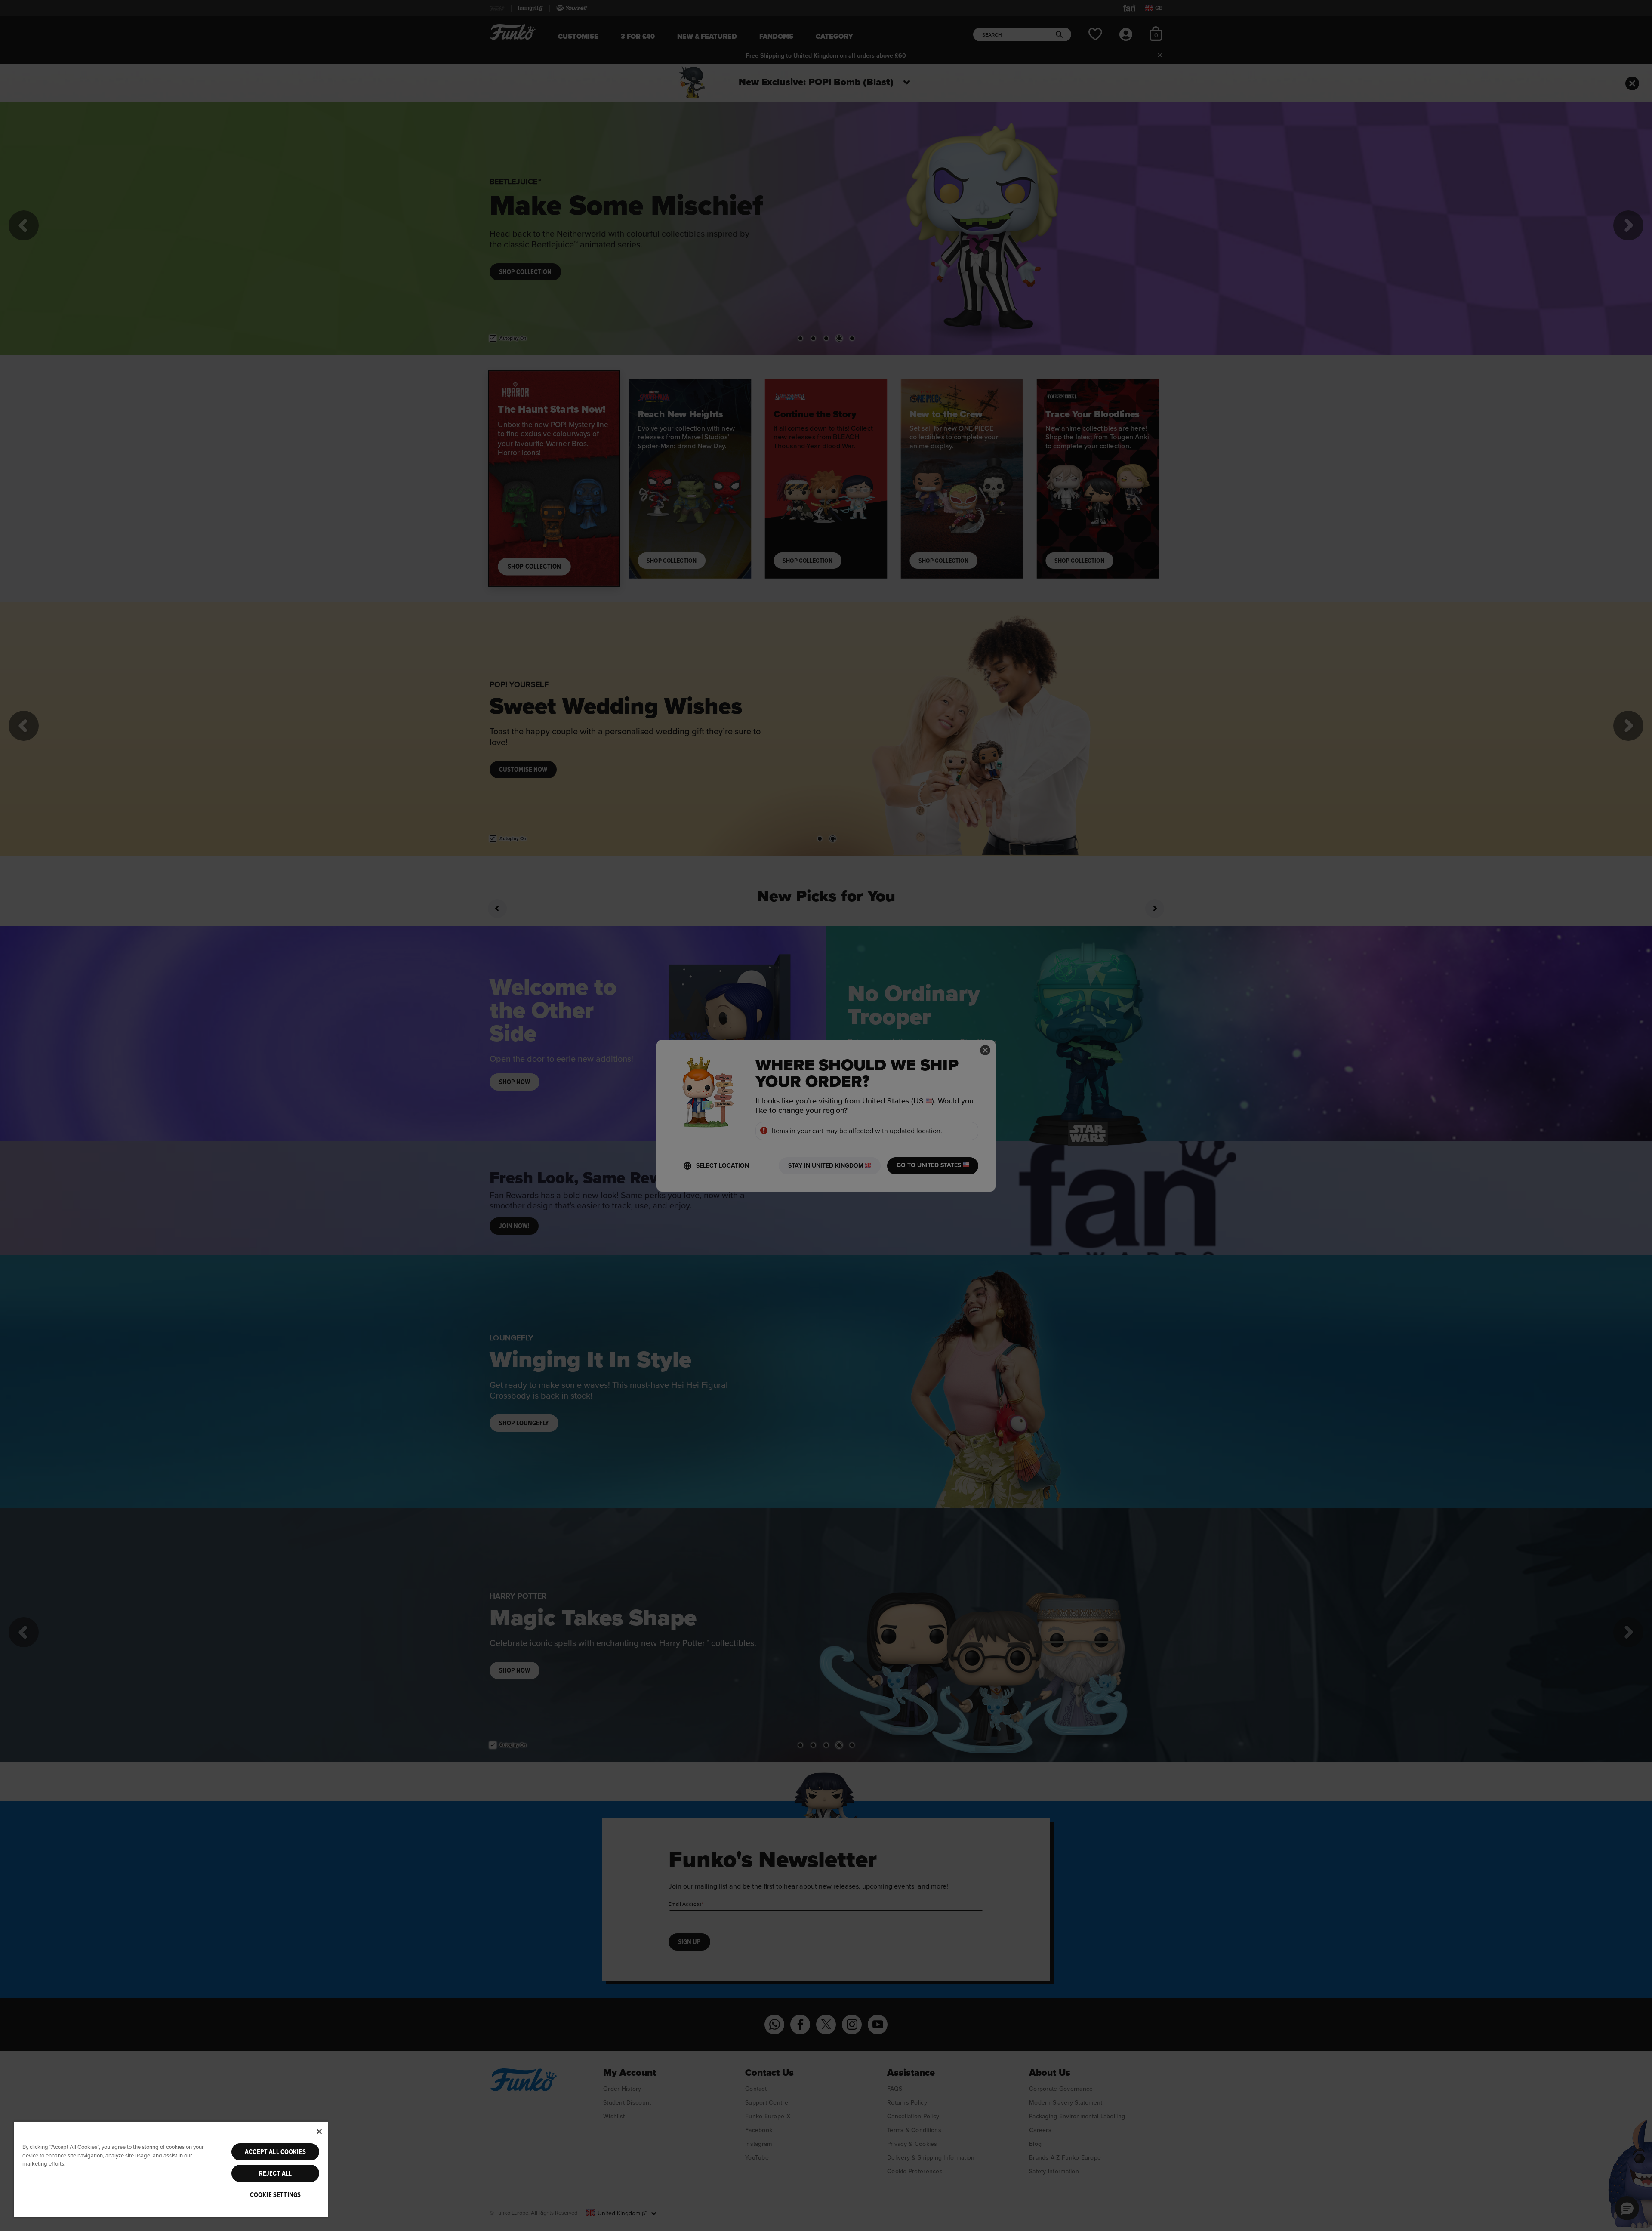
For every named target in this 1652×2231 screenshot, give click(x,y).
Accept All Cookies (275, 2152)
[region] (171, 2169)
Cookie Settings (275, 2195)
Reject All (276, 2173)
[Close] (319, 2132)
